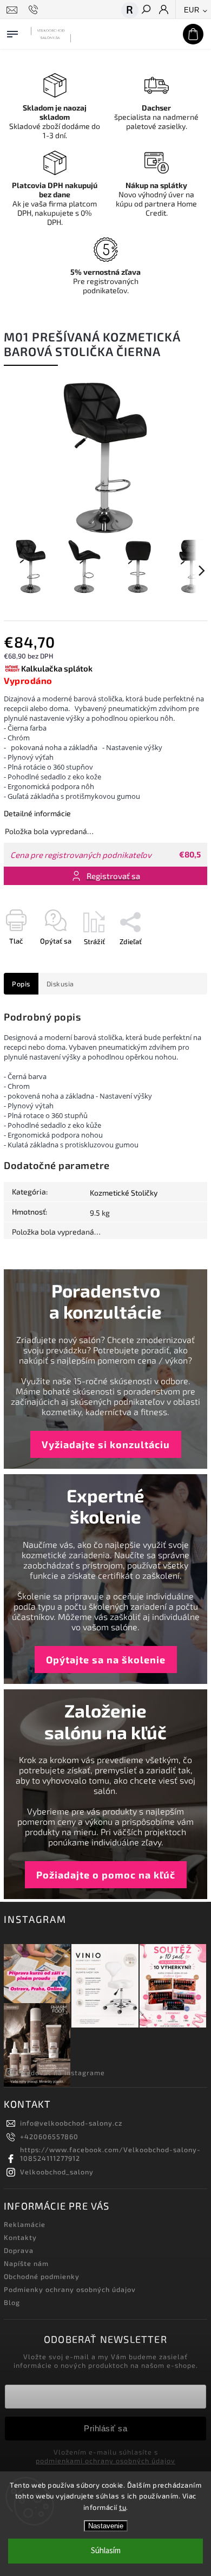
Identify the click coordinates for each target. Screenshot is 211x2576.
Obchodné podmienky (42, 2276)
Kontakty (20, 2237)
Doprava (19, 2250)
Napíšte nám (26, 2263)
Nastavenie (106, 2526)
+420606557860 (49, 2136)
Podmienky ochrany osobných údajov (70, 2289)
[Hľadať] (146, 10)
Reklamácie (25, 2224)
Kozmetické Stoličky (124, 1193)
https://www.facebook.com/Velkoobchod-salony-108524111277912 (110, 2154)
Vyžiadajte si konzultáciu (106, 1444)
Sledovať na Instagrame (62, 2073)
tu (123, 2507)
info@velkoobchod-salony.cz (71, 2123)
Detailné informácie (37, 813)
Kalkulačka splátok (57, 668)
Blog (12, 2302)
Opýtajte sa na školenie (106, 1660)
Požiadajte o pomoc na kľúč (106, 1875)
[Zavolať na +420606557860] (35, 10)
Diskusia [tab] (60, 984)
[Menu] (12, 32)
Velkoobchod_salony (57, 2172)
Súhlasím (106, 2551)
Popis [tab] (21, 984)
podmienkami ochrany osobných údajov (105, 2461)
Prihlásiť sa (105, 2428)
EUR (192, 10)
